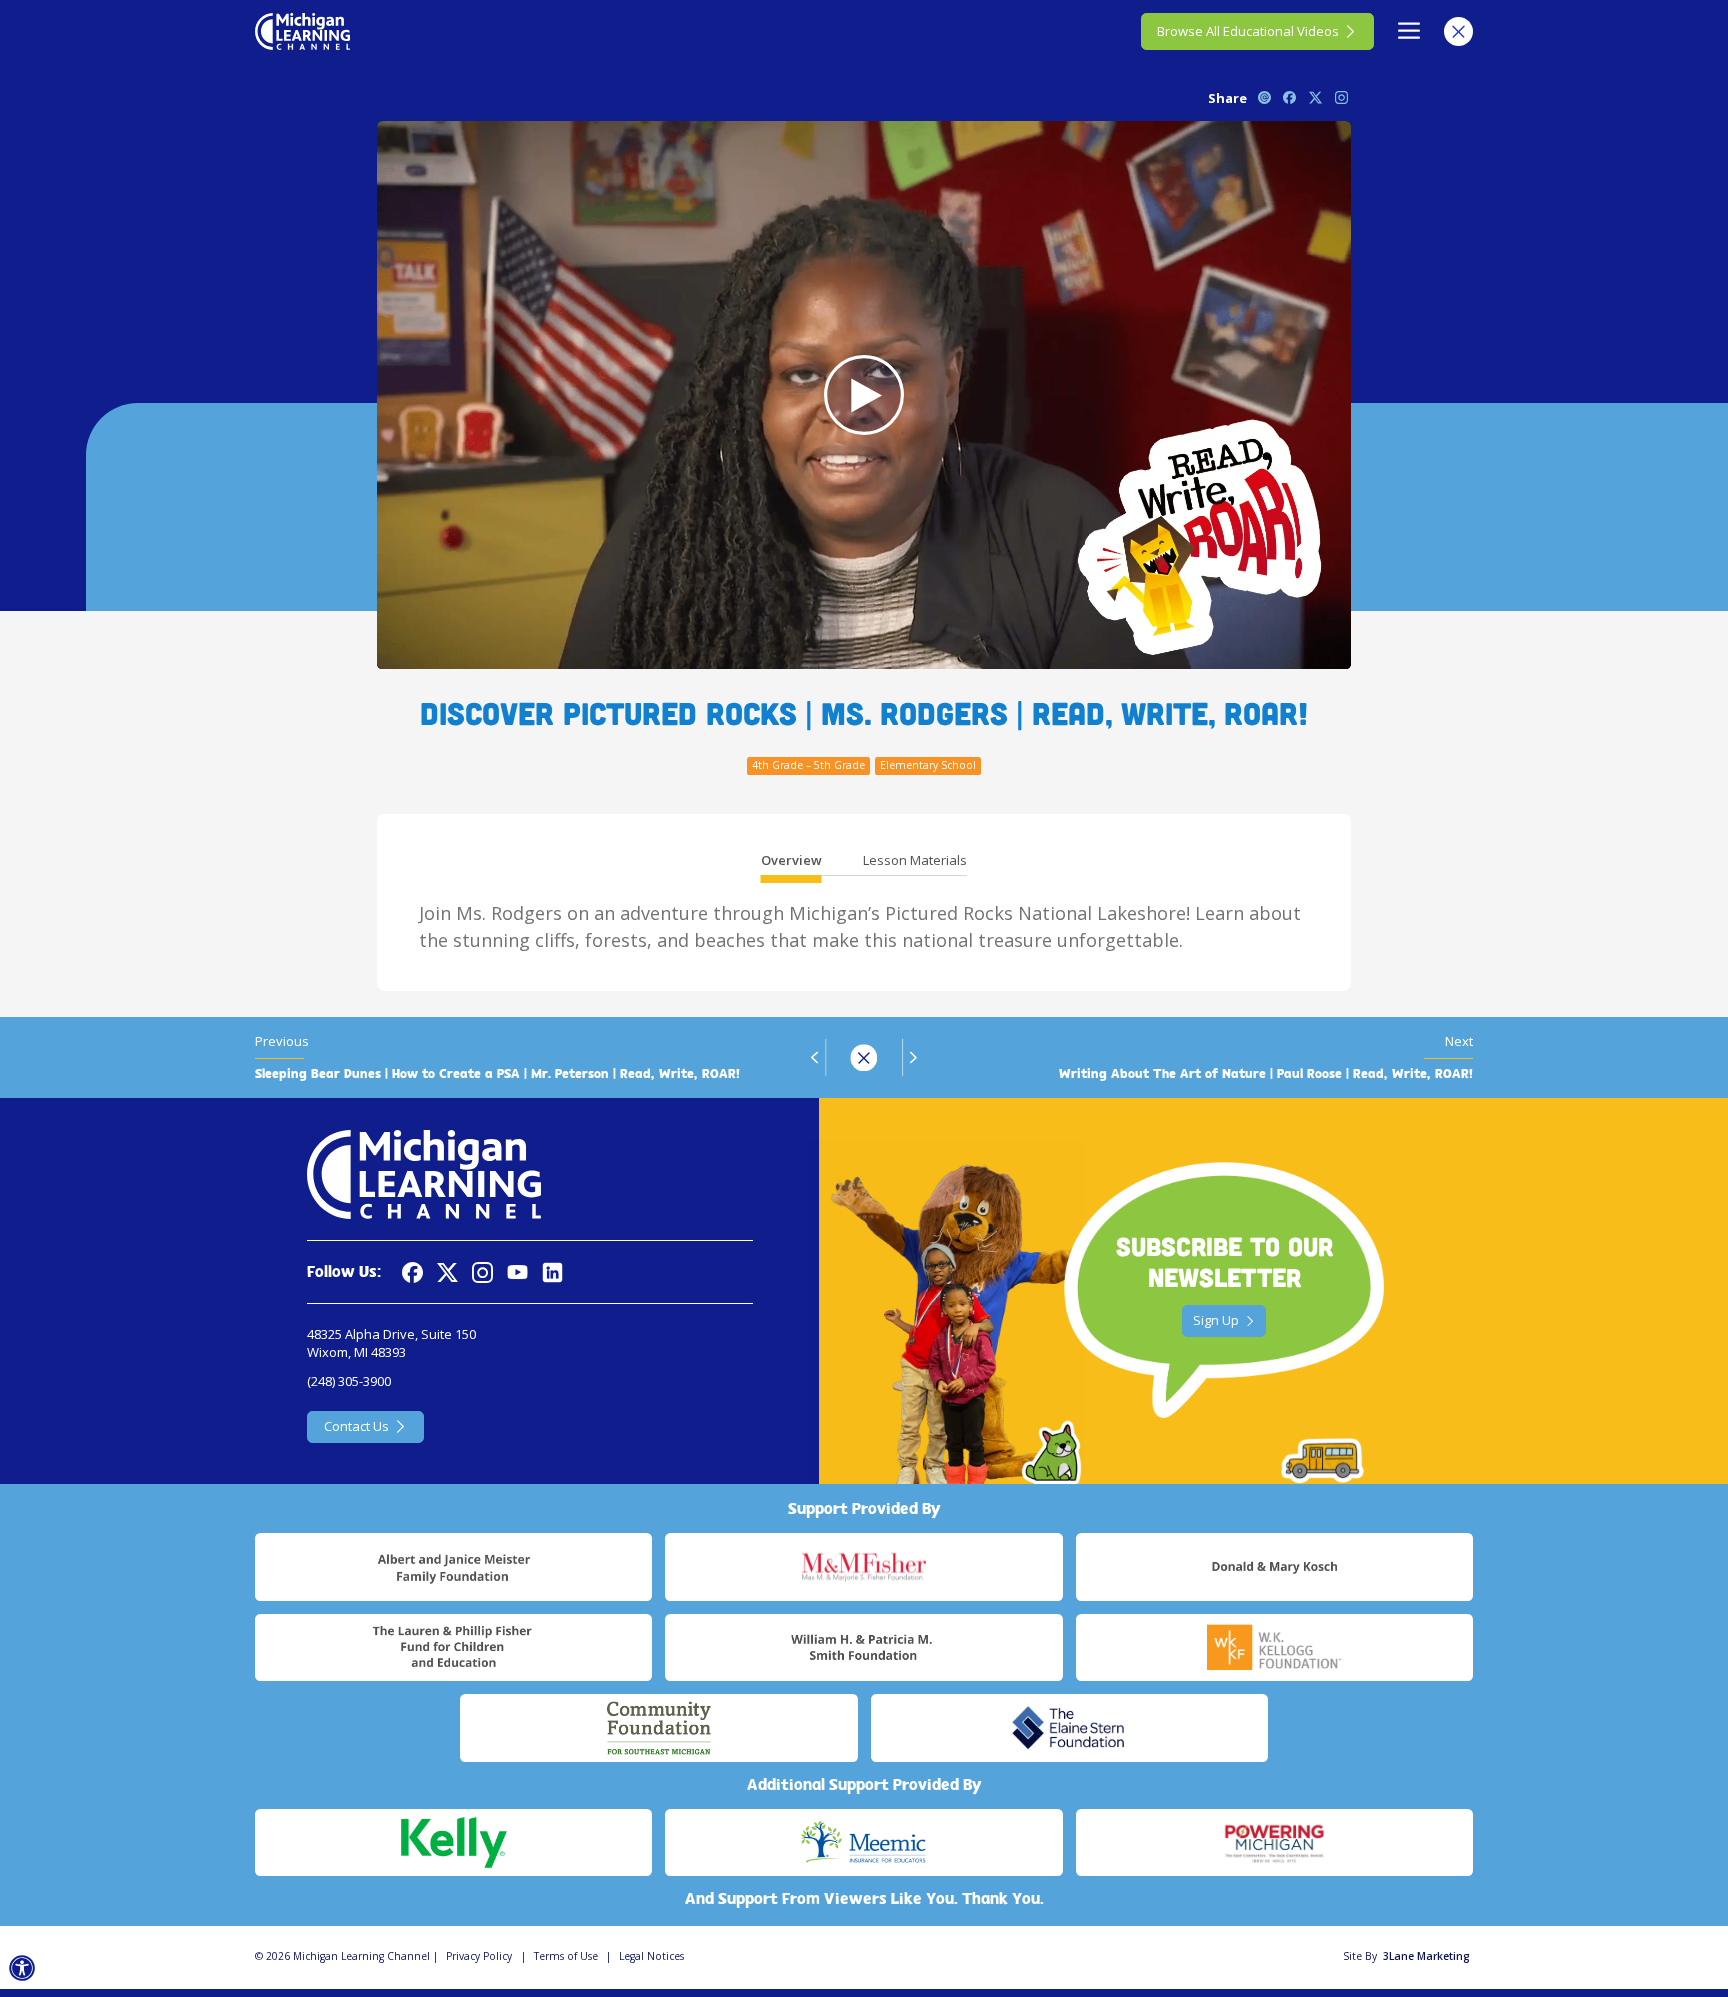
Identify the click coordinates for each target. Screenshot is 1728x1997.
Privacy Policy (479, 1956)
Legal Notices (651, 1956)
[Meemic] (863, 1843)
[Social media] (517, 1272)
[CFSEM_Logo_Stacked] (658, 1728)
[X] (447, 1272)
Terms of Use (566, 1956)
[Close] (1458, 31)
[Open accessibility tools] (22, 1968)
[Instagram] (482, 1272)
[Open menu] (1409, 31)
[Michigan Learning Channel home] (302, 31)
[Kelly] (453, 1843)
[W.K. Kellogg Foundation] (1274, 1648)
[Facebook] (412, 1272)
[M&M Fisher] (863, 1567)
